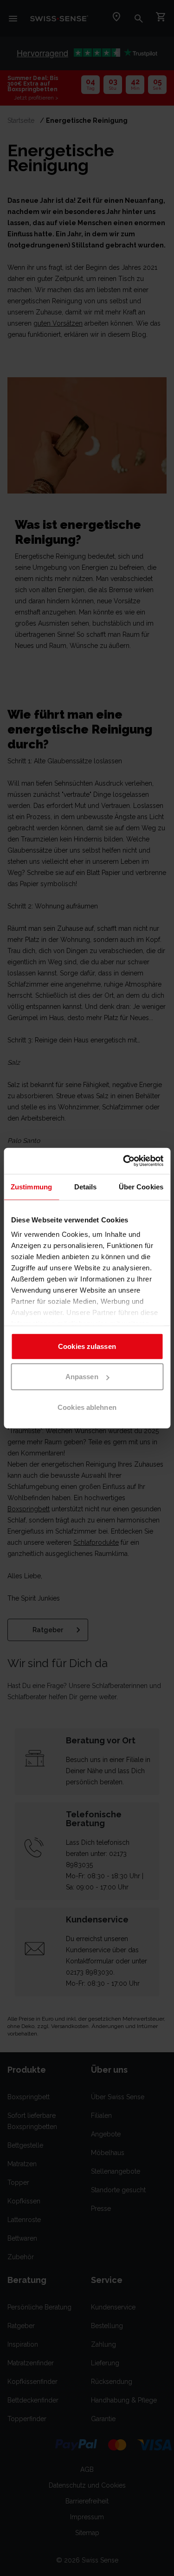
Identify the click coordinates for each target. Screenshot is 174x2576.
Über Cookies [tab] (141, 1186)
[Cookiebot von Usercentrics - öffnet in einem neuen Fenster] (124, 1161)
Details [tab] (86, 1186)
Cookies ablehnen (87, 1407)
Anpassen (82, 1377)
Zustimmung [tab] (31, 1186)
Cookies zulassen (87, 1346)
